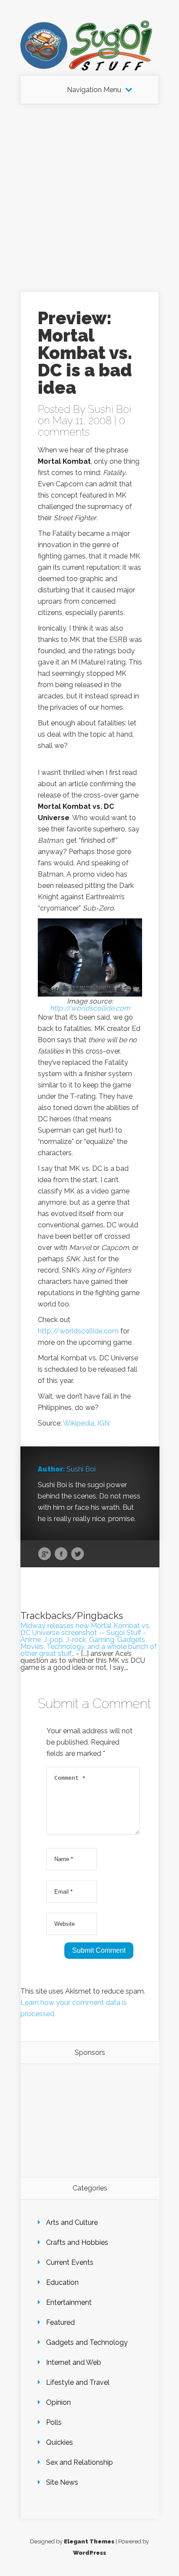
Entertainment (69, 2302)
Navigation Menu (94, 90)
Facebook (61, 1554)
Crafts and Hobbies (77, 2242)
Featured (60, 2322)
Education (62, 2282)
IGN (103, 1423)
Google (45, 1554)
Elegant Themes (89, 2541)
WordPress (89, 2553)
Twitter (78, 1554)
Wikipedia (79, 1423)
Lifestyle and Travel (78, 2382)
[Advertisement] (89, 198)
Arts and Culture (72, 2222)
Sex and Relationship (80, 2462)
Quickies (60, 2442)
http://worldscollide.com (90, 1008)
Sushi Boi (109, 409)
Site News (62, 2482)
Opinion (58, 2402)
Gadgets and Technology (87, 2342)
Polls (54, 2422)
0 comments (81, 426)
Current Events (70, 2262)
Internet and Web (74, 2362)
